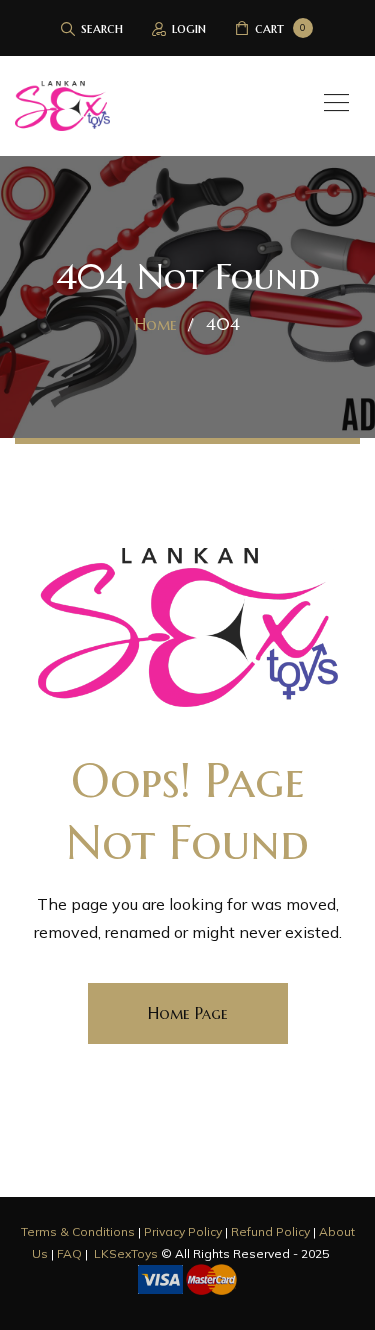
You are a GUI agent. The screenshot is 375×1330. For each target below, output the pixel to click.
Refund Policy (270, 1231)
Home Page (188, 1013)
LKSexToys (126, 1253)
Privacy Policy (183, 1231)
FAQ (69, 1253)
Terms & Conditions (78, 1231)
